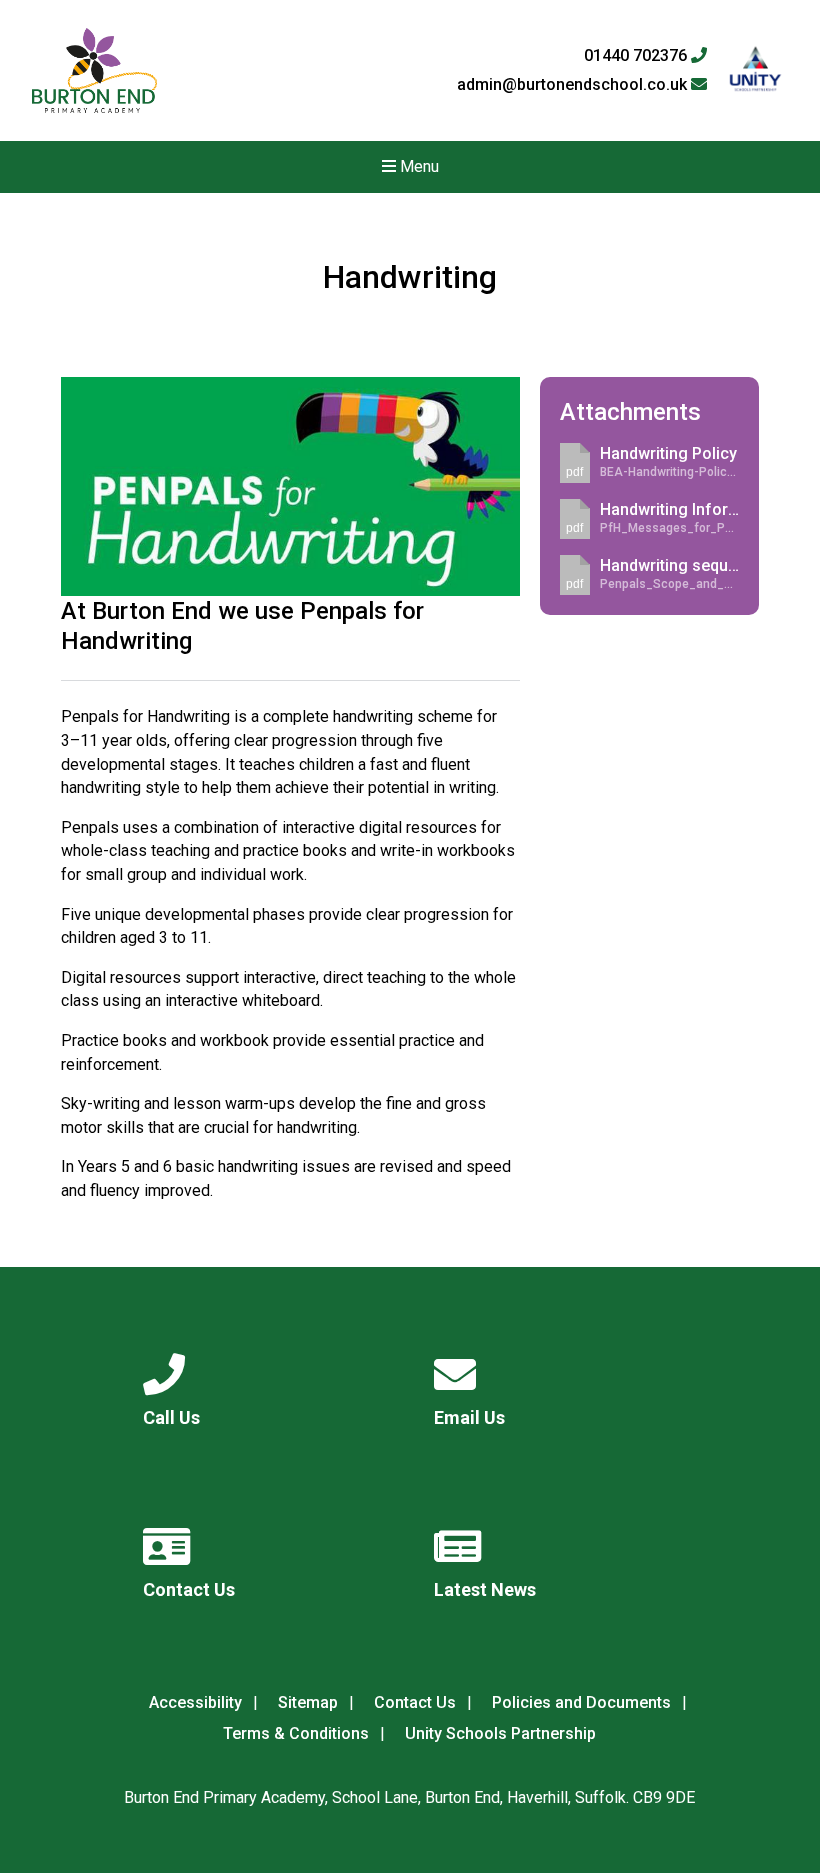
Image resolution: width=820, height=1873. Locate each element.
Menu (417, 166)
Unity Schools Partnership (500, 1733)
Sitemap (308, 1702)
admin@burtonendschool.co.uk (574, 85)
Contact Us (415, 1702)
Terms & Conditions (296, 1733)
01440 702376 (637, 56)
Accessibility (195, 1702)
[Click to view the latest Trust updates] (755, 70)
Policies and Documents (581, 1702)
